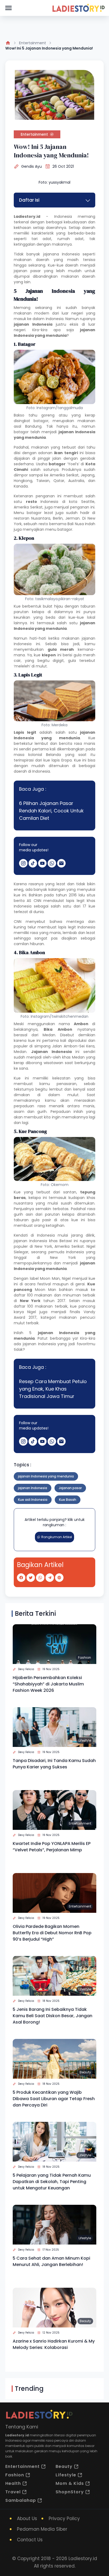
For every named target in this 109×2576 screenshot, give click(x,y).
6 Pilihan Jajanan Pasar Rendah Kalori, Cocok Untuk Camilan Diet (51, 811)
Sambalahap (21, 2500)
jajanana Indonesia (61, 254)
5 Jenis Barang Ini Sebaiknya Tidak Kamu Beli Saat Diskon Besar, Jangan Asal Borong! (53, 2016)
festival (44, 1284)
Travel (13, 2492)
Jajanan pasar (70, 1488)
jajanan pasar (27, 271)
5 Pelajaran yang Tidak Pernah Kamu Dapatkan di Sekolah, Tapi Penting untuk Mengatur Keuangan (52, 2182)
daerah (89, 228)
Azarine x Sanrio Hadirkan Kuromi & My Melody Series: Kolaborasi (54, 2344)
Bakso (19, 415)
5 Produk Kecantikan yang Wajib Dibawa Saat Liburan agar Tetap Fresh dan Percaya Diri (54, 2099)
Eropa (67, 760)
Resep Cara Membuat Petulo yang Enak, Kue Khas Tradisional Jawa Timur (53, 1389)
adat (47, 239)
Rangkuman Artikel (57, 1537)
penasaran (67, 1084)
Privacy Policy (64, 2519)
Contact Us (30, 2540)
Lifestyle (85, 1740)
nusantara (23, 1203)
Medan (78, 1057)
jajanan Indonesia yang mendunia (46, 1476)
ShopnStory (70, 2492)
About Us (27, 2519)
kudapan (77, 1198)
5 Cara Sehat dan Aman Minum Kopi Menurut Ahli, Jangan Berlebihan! (51, 2261)
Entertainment (33, 43)
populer (21, 1046)
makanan (70, 276)
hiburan (37, 944)
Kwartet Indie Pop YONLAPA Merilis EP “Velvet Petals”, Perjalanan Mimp (52, 1847)
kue (32, 1041)
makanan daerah (31, 260)
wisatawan (53, 1063)
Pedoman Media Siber (42, 2529)
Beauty (85, 2072)
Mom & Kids (70, 2483)
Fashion (85, 1657)
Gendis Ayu (31, 166)
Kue (17, 1078)
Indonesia (55, 319)
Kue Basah (68, 1500)
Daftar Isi (29, 200)
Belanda (53, 755)
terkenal (21, 222)
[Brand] (78, 8)
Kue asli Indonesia (33, 1500)
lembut (56, 1089)
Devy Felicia (26, 1669)
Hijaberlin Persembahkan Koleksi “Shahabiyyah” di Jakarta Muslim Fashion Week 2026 (48, 1684)
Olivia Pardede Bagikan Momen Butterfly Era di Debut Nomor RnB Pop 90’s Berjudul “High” (52, 1933)
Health (13, 2483)
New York (43, 1246)
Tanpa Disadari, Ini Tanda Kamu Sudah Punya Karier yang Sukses (54, 1764)
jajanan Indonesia (30, 1241)
